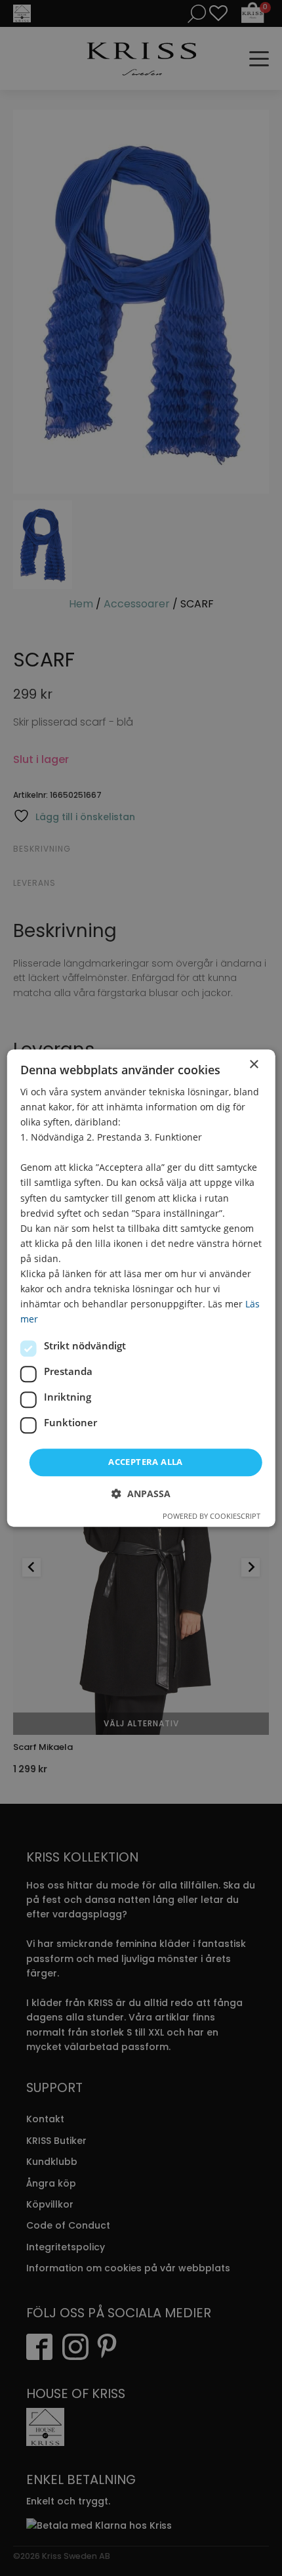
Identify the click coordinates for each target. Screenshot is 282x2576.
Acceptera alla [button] (146, 1462)
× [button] (253, 1065)
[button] (141, 1494)
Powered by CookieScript (211, 1516)
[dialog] (141, 1288)
